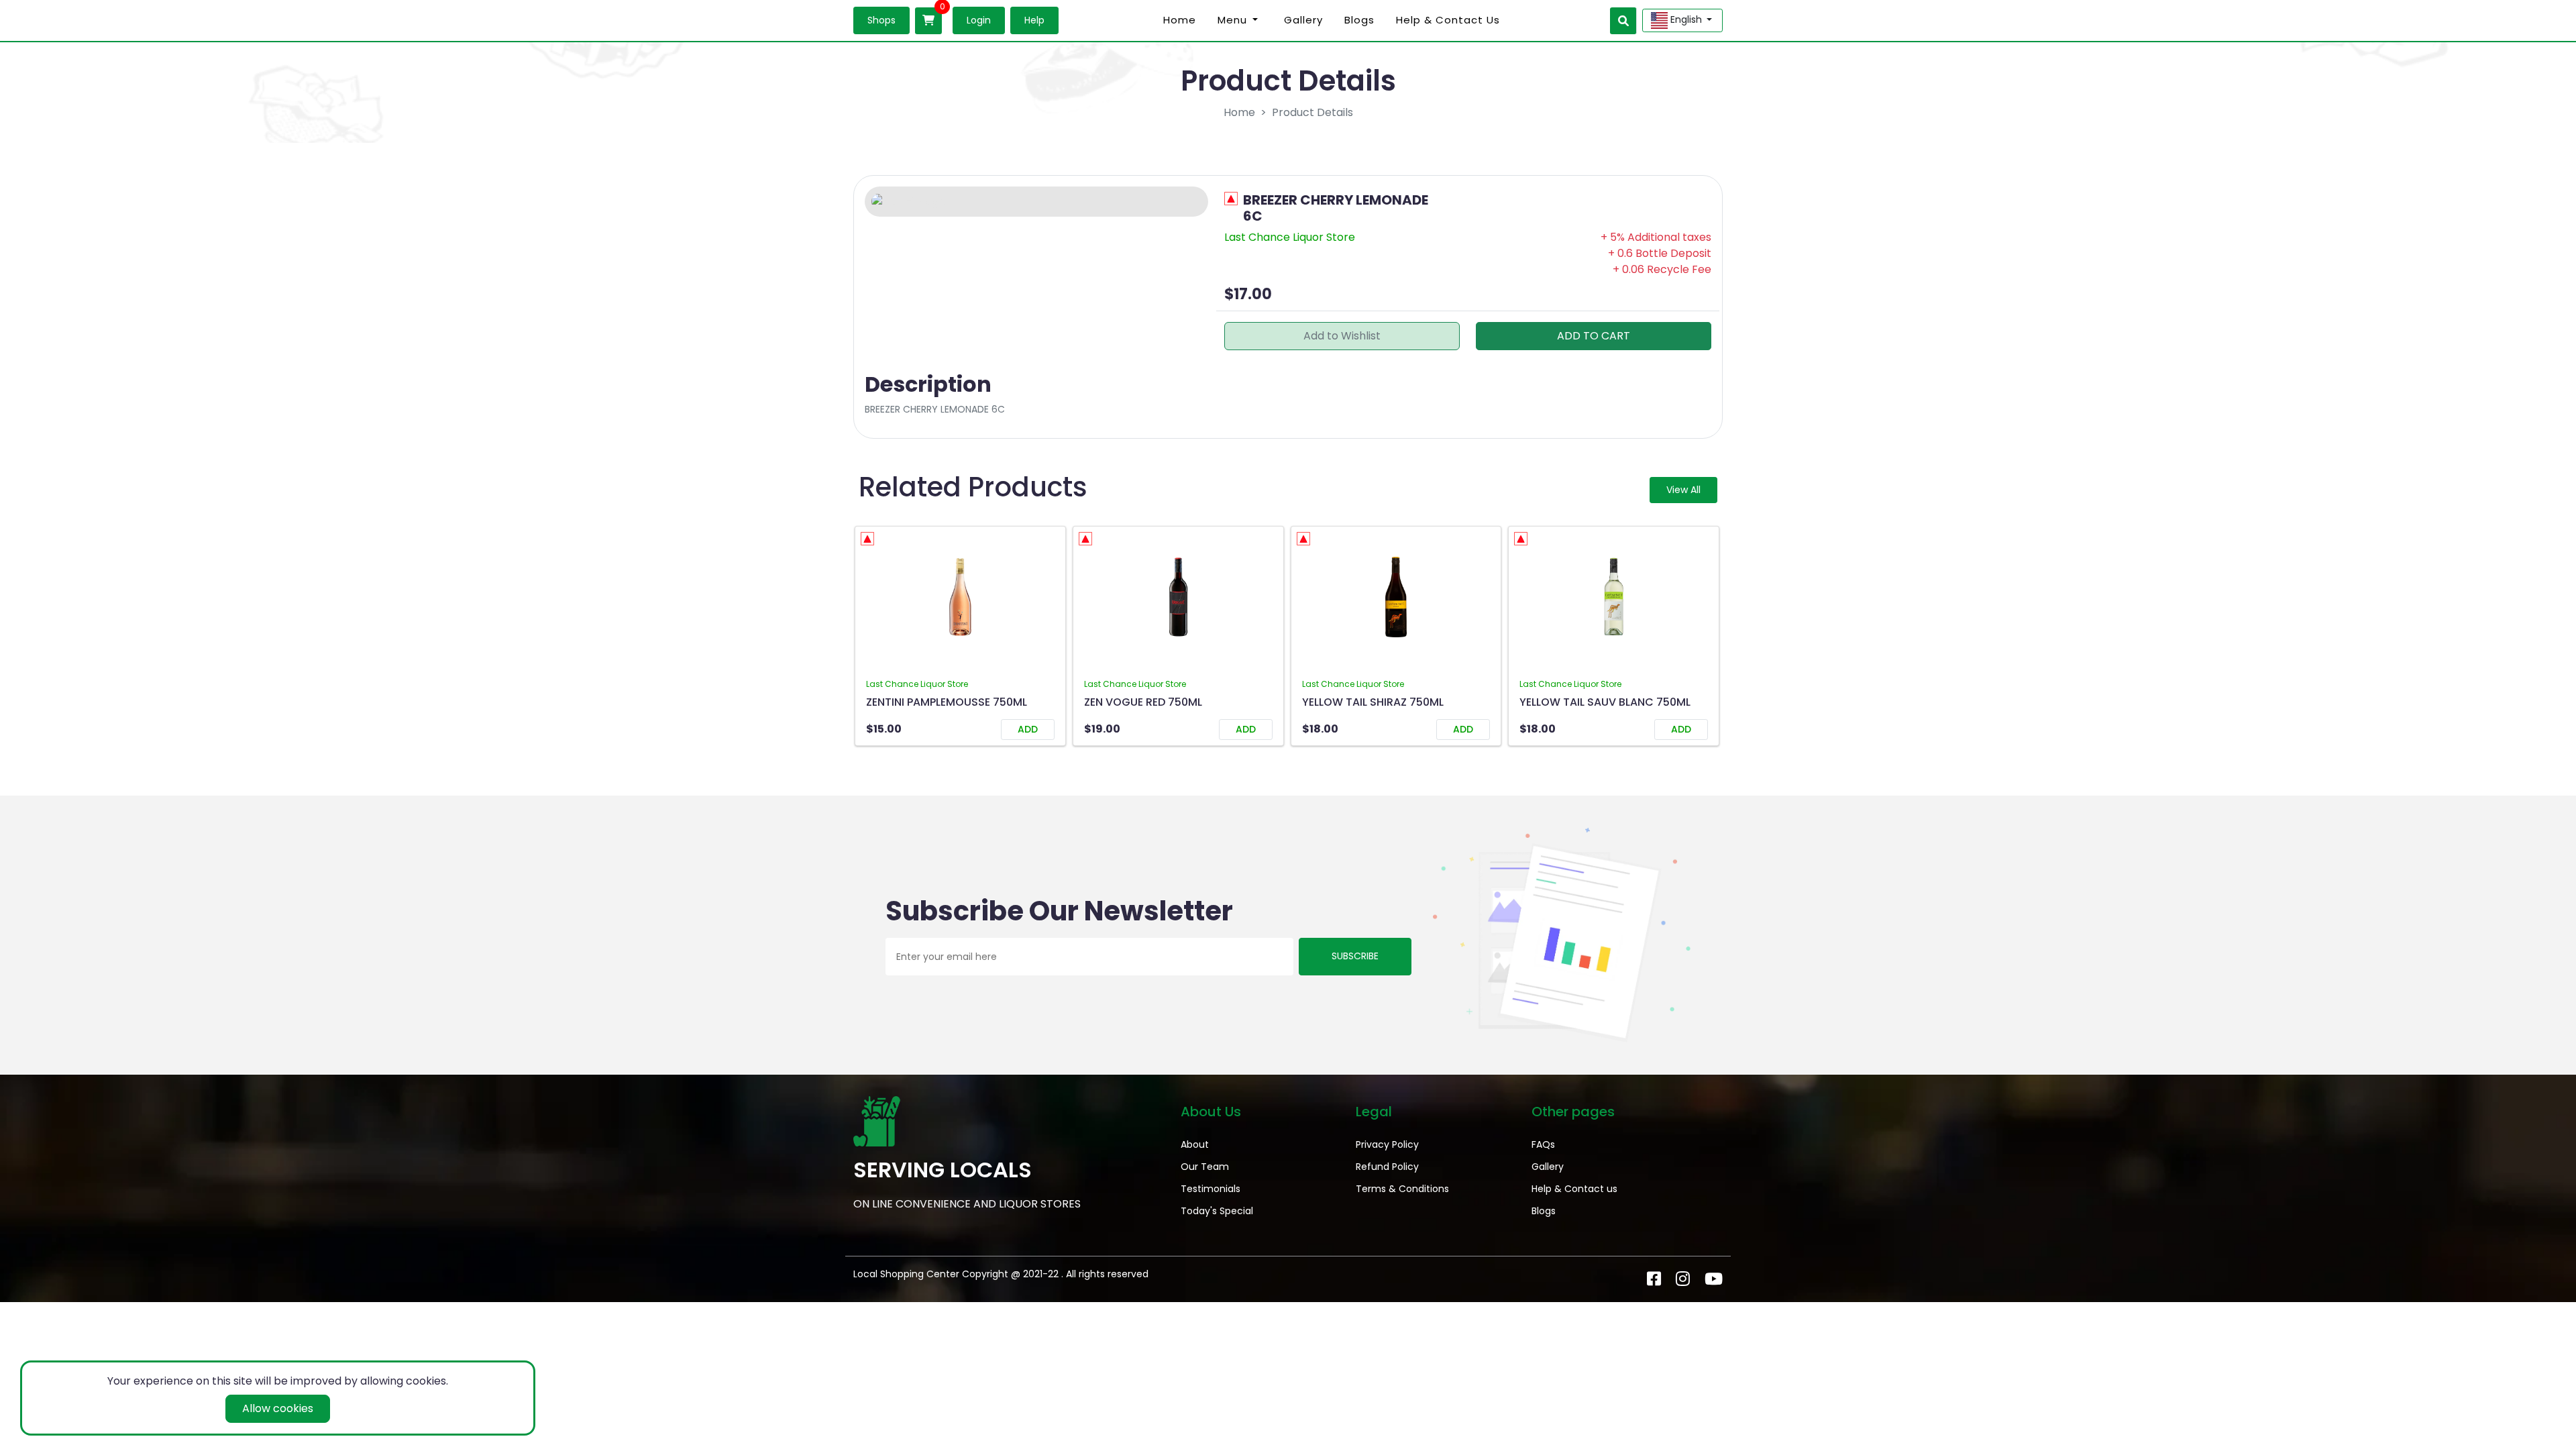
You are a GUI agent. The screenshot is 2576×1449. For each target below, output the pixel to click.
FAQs (1543, 1144)
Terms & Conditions (1402, 1189)
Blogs (1359, 20)
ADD (1028, 729)
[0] (928, 21)
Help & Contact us (1448, 20)
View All (1683, 490)
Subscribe (1355, 956)
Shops (881, 20)
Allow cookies (278, 1408)
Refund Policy (1387, 1167)
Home (1180, 20)
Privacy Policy (1387, 1144)
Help (1034, 20)
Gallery (1303, 20)
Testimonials (1211, 1189)
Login (979, 20)
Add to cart (1594, 336)
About (1195, 1144)
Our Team (1205, 1167)
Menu (1232, 20)
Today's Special (1217, 1211)
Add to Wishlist (1342, 336)
